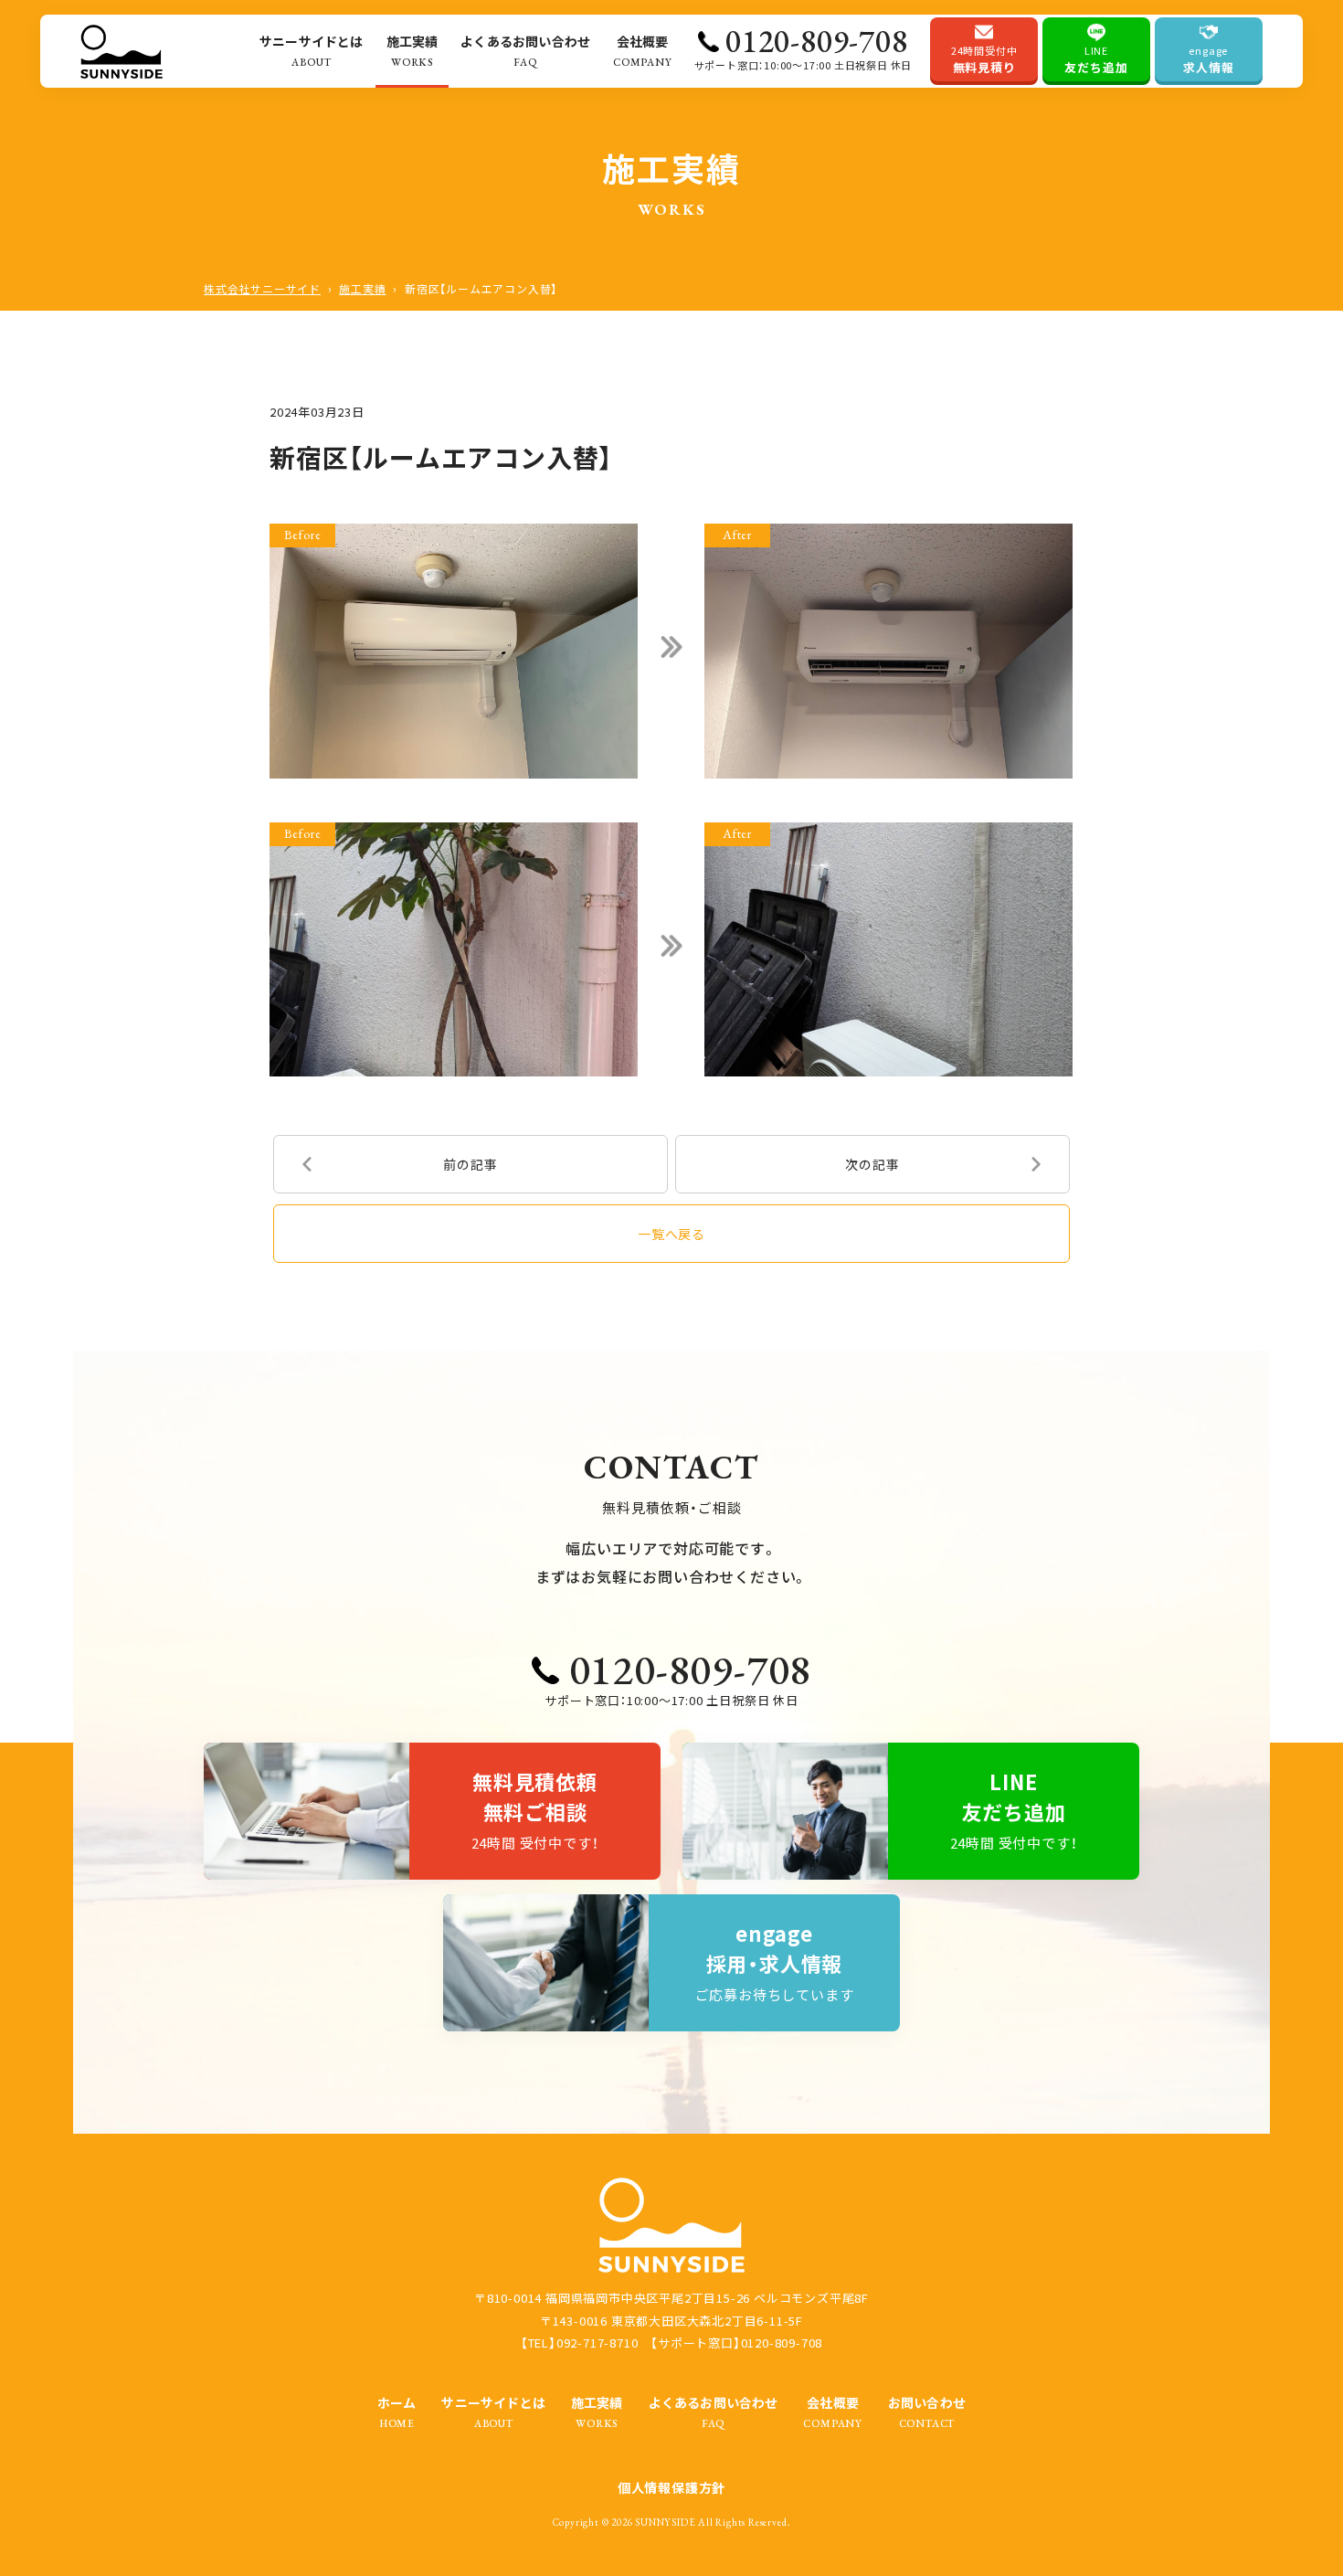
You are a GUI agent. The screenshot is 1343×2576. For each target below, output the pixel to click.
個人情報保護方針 (671, 2487)
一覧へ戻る (671, 1234)
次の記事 (872, 1164)
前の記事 (470, 1164)
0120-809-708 (817, 41)
